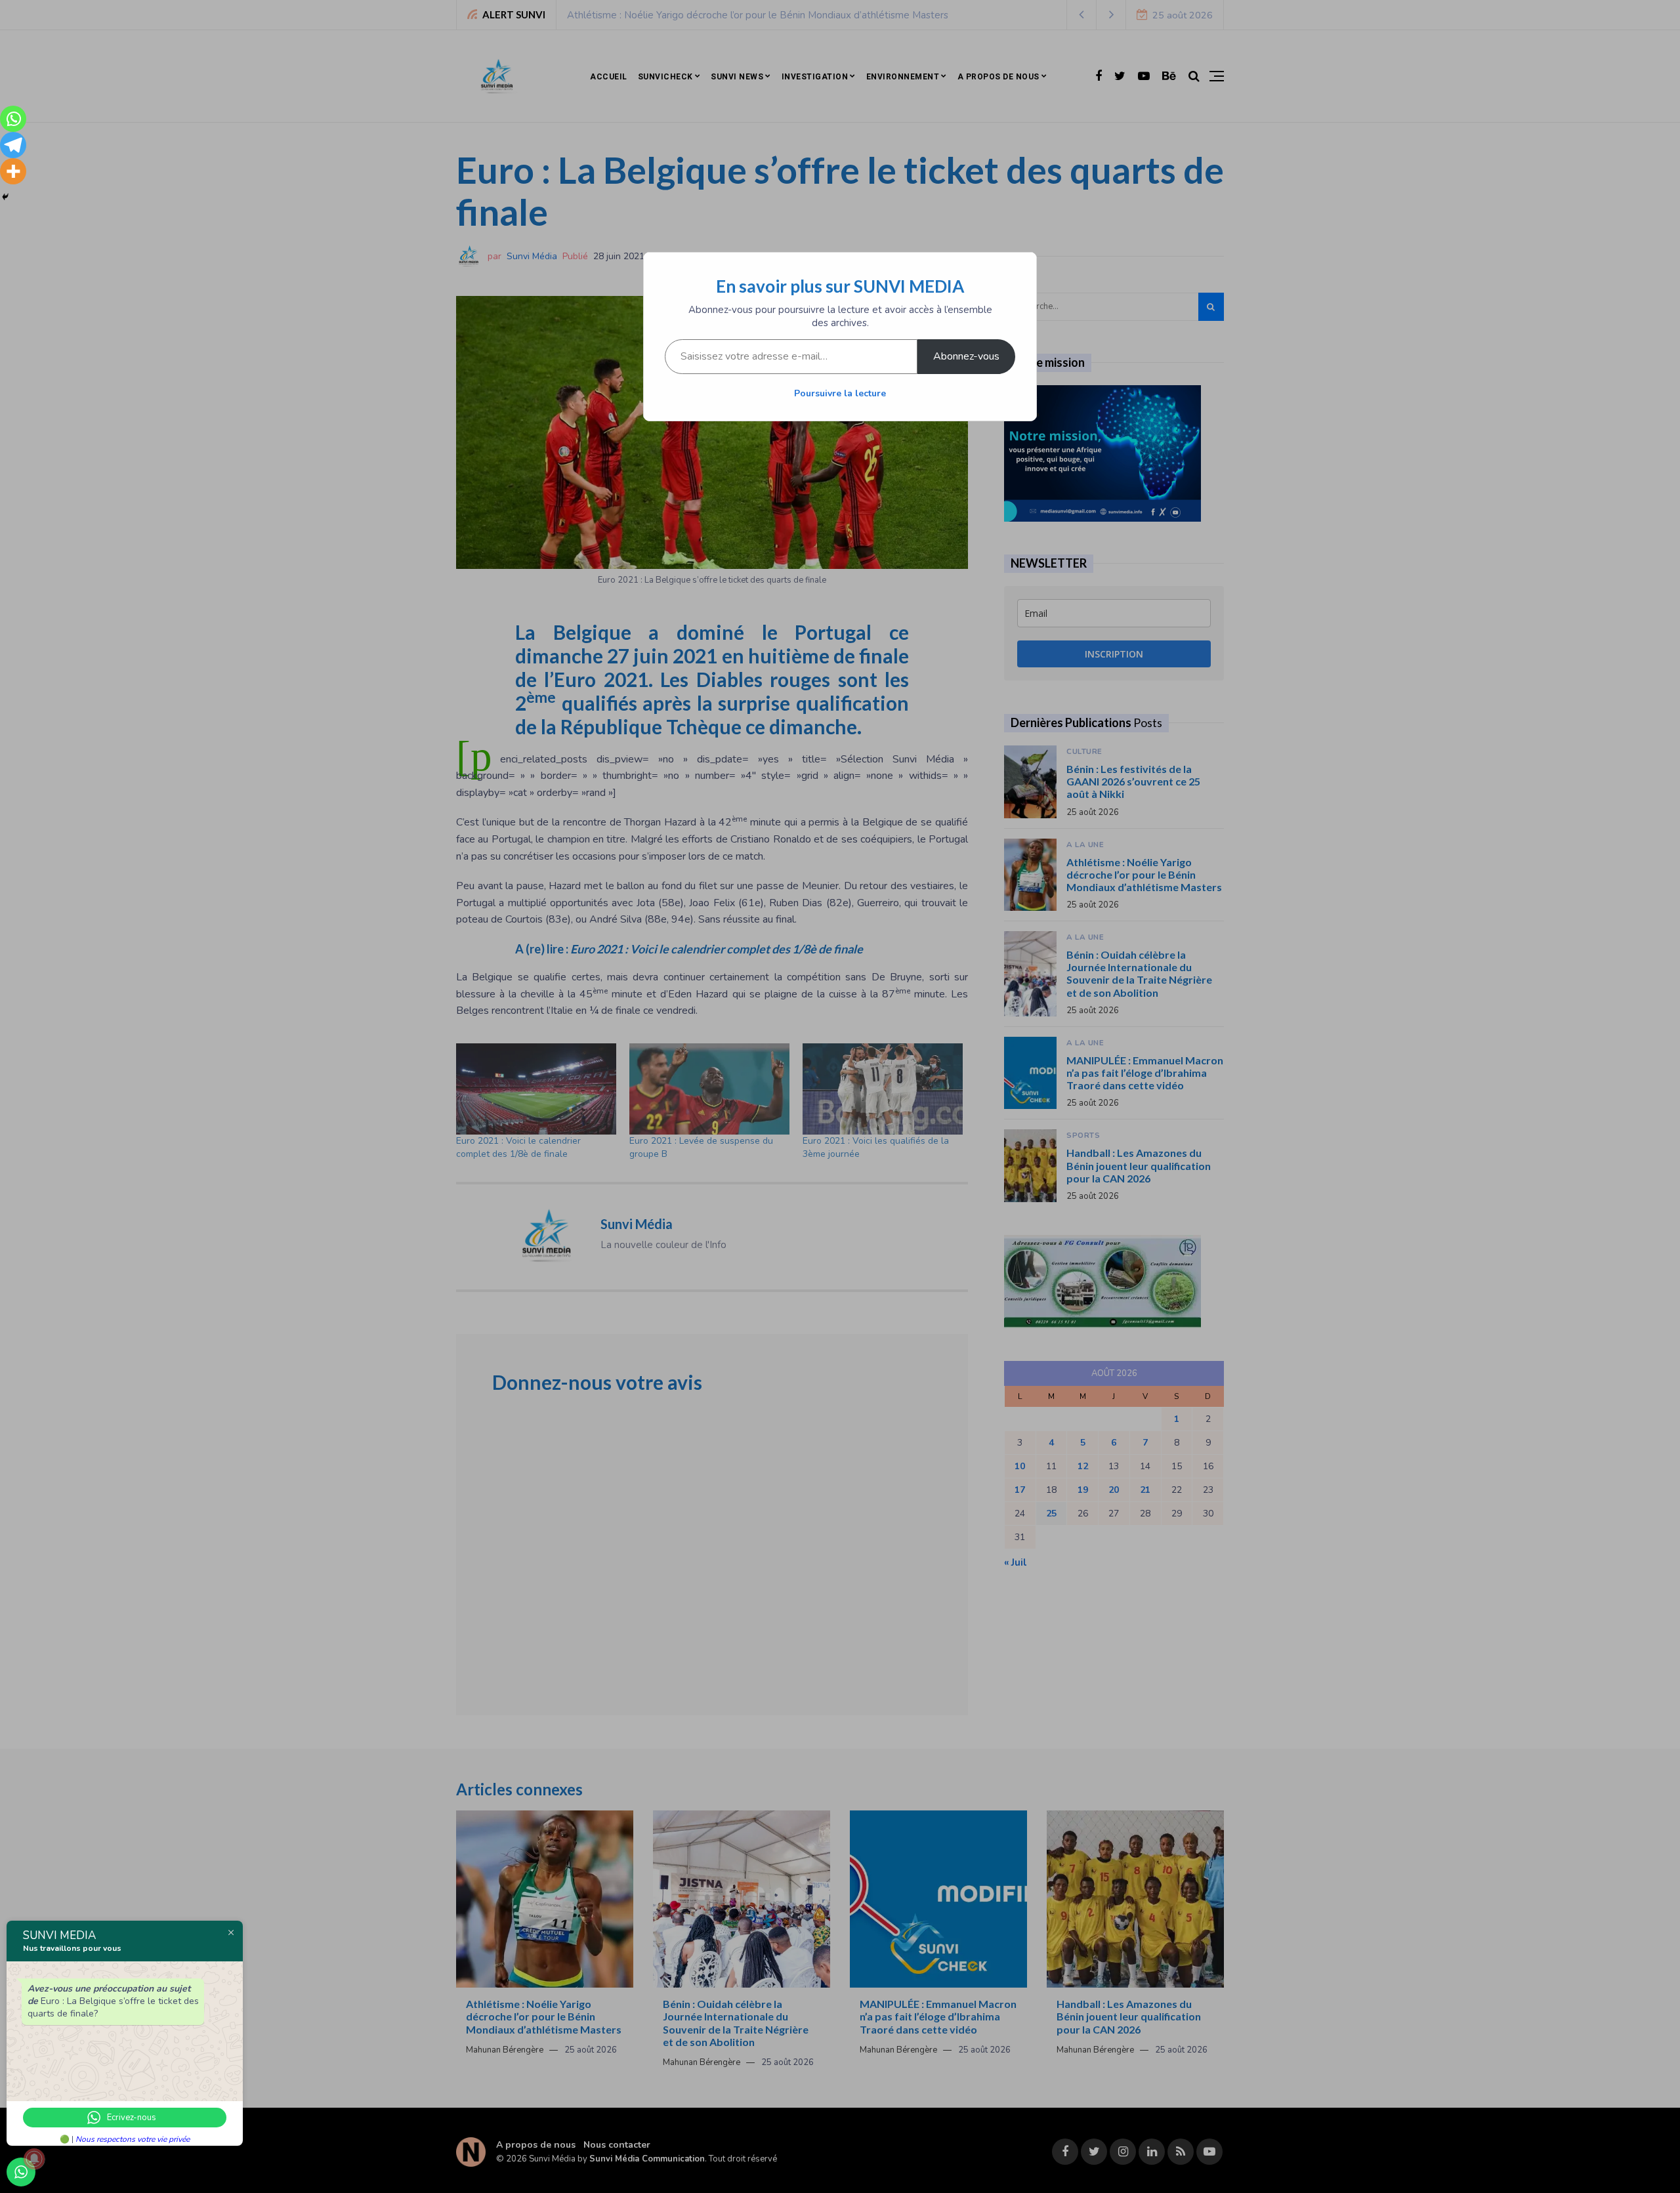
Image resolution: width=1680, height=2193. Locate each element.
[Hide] (5, 197)
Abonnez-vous (966, 356)
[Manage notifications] (34, 2159)
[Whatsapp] (13, 119)
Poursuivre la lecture (840, 393)
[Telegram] (13, 145)
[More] (13, 171)
